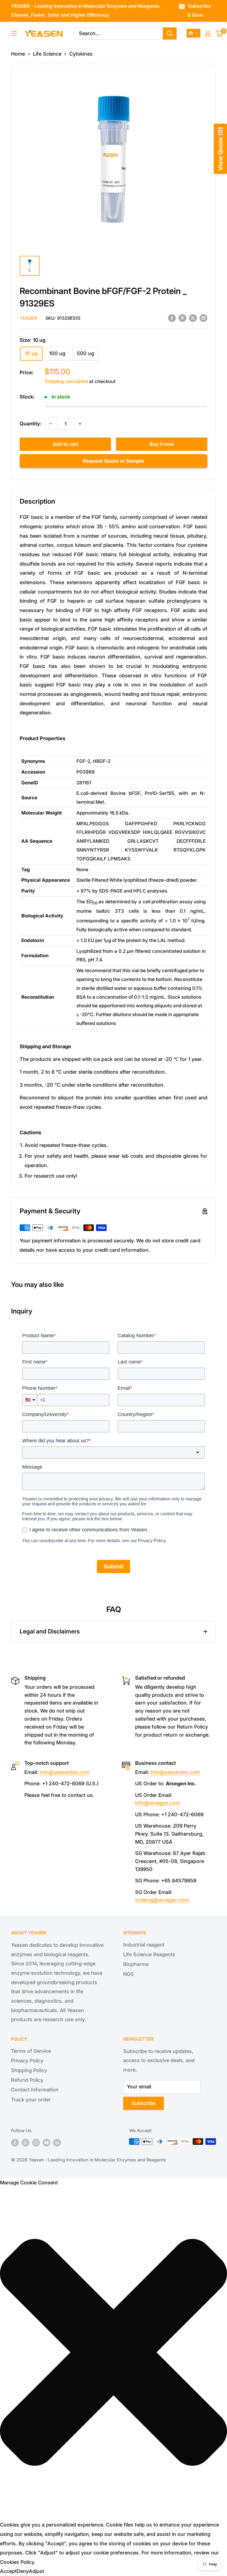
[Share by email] (203, 318)
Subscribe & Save (199, 11)
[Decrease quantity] (51, 424)
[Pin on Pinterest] (182, 318)
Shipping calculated (66, 381)
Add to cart (65, 444)
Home (18, 54)
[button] (194, 33)
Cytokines (81, 54)
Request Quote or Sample (114, 461)
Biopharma (136, 1964)
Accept (8, 2571)
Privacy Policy (27, 2061)
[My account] (208, 33)
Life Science (47, 54)
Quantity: (30, 424)
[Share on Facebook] (172, 318)
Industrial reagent (144, 1945)
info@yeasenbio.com (65, 1772)
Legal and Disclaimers (50, 1631)
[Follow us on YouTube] (47, 2142)
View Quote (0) (220, 149)
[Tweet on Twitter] (193, 318)
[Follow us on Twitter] (25, 2142)
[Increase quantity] (80, 424)
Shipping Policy (29, 2070)
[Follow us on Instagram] (36, 2142)
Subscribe (144, 2103)
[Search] (170, 33)
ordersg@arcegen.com (162, 1900)
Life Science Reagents (149, 1954)
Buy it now (162, 444)
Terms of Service (31, 2051)
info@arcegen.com (158, 1803)
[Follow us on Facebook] (15, 2142)
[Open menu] (14, 33)
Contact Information (35, 2090)
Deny (23, 2571)
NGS (128, 1974)
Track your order (31, 2100)
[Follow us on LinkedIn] (57, 2142)
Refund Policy (27, 2080)
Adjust (36, 2571)
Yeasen (29, 318)
